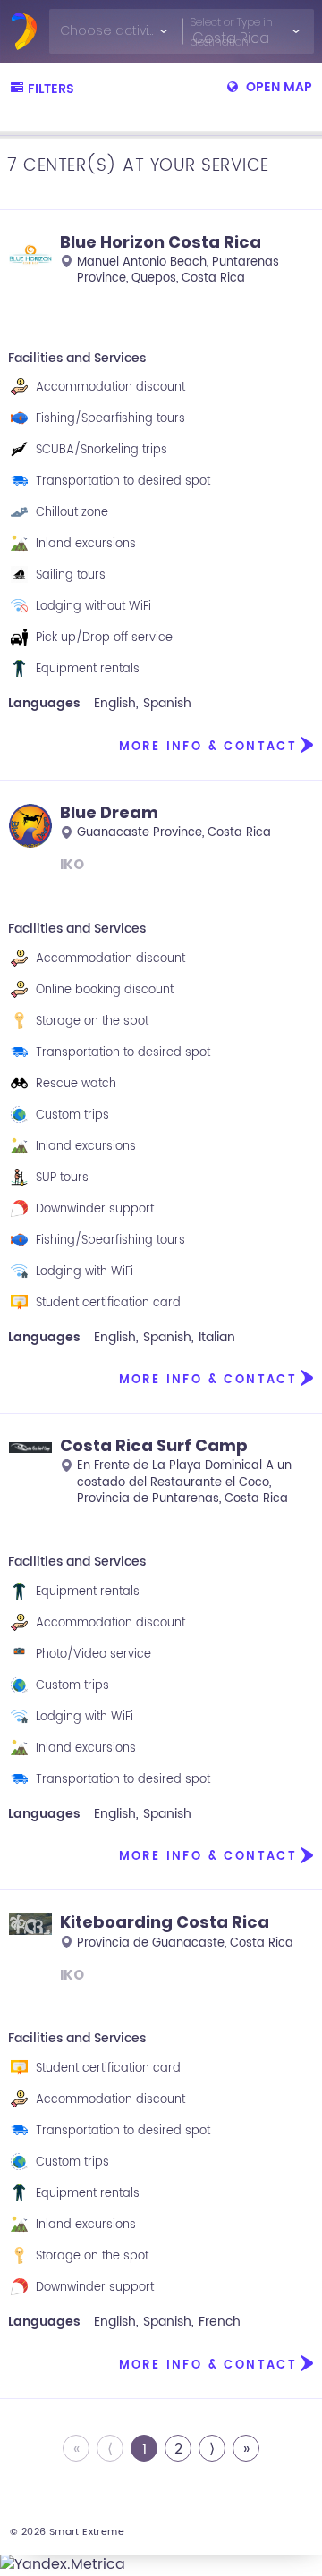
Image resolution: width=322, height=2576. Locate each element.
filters (51, 89)
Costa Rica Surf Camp (154, 1445)
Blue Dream (109, 812)
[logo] (24, 31)
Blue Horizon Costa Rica (161, 242)
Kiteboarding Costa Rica (165, 1922)
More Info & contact (208, 747)
